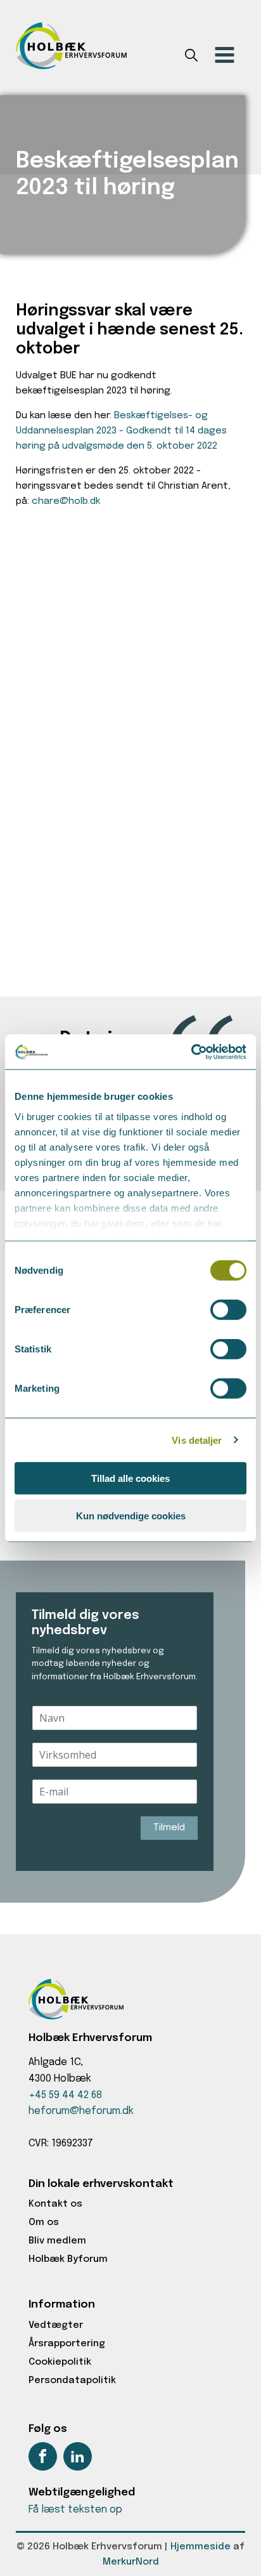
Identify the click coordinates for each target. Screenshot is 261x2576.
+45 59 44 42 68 (65, 2095)
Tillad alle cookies (130, 1478)
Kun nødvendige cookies (131, 1516)
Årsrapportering (67, 2344)
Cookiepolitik (60, 2362)
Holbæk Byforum (68, 2259)
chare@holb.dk (66, 501)
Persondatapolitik (72, 2381)
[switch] (228, 1310)
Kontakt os (55, 2204)
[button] (191, 58)
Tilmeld (169, 1828)
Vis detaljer (197, 1440)
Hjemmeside (201, 2547)
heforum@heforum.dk (81, 2111)
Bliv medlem (57, 2241)
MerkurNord (131, 2562)
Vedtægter (56, 2325)
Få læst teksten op (75, 2510)
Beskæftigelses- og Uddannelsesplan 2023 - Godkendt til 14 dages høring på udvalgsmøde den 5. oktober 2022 (121, 431)
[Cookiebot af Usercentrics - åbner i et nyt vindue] (191, 1052)
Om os (44, 2223)
